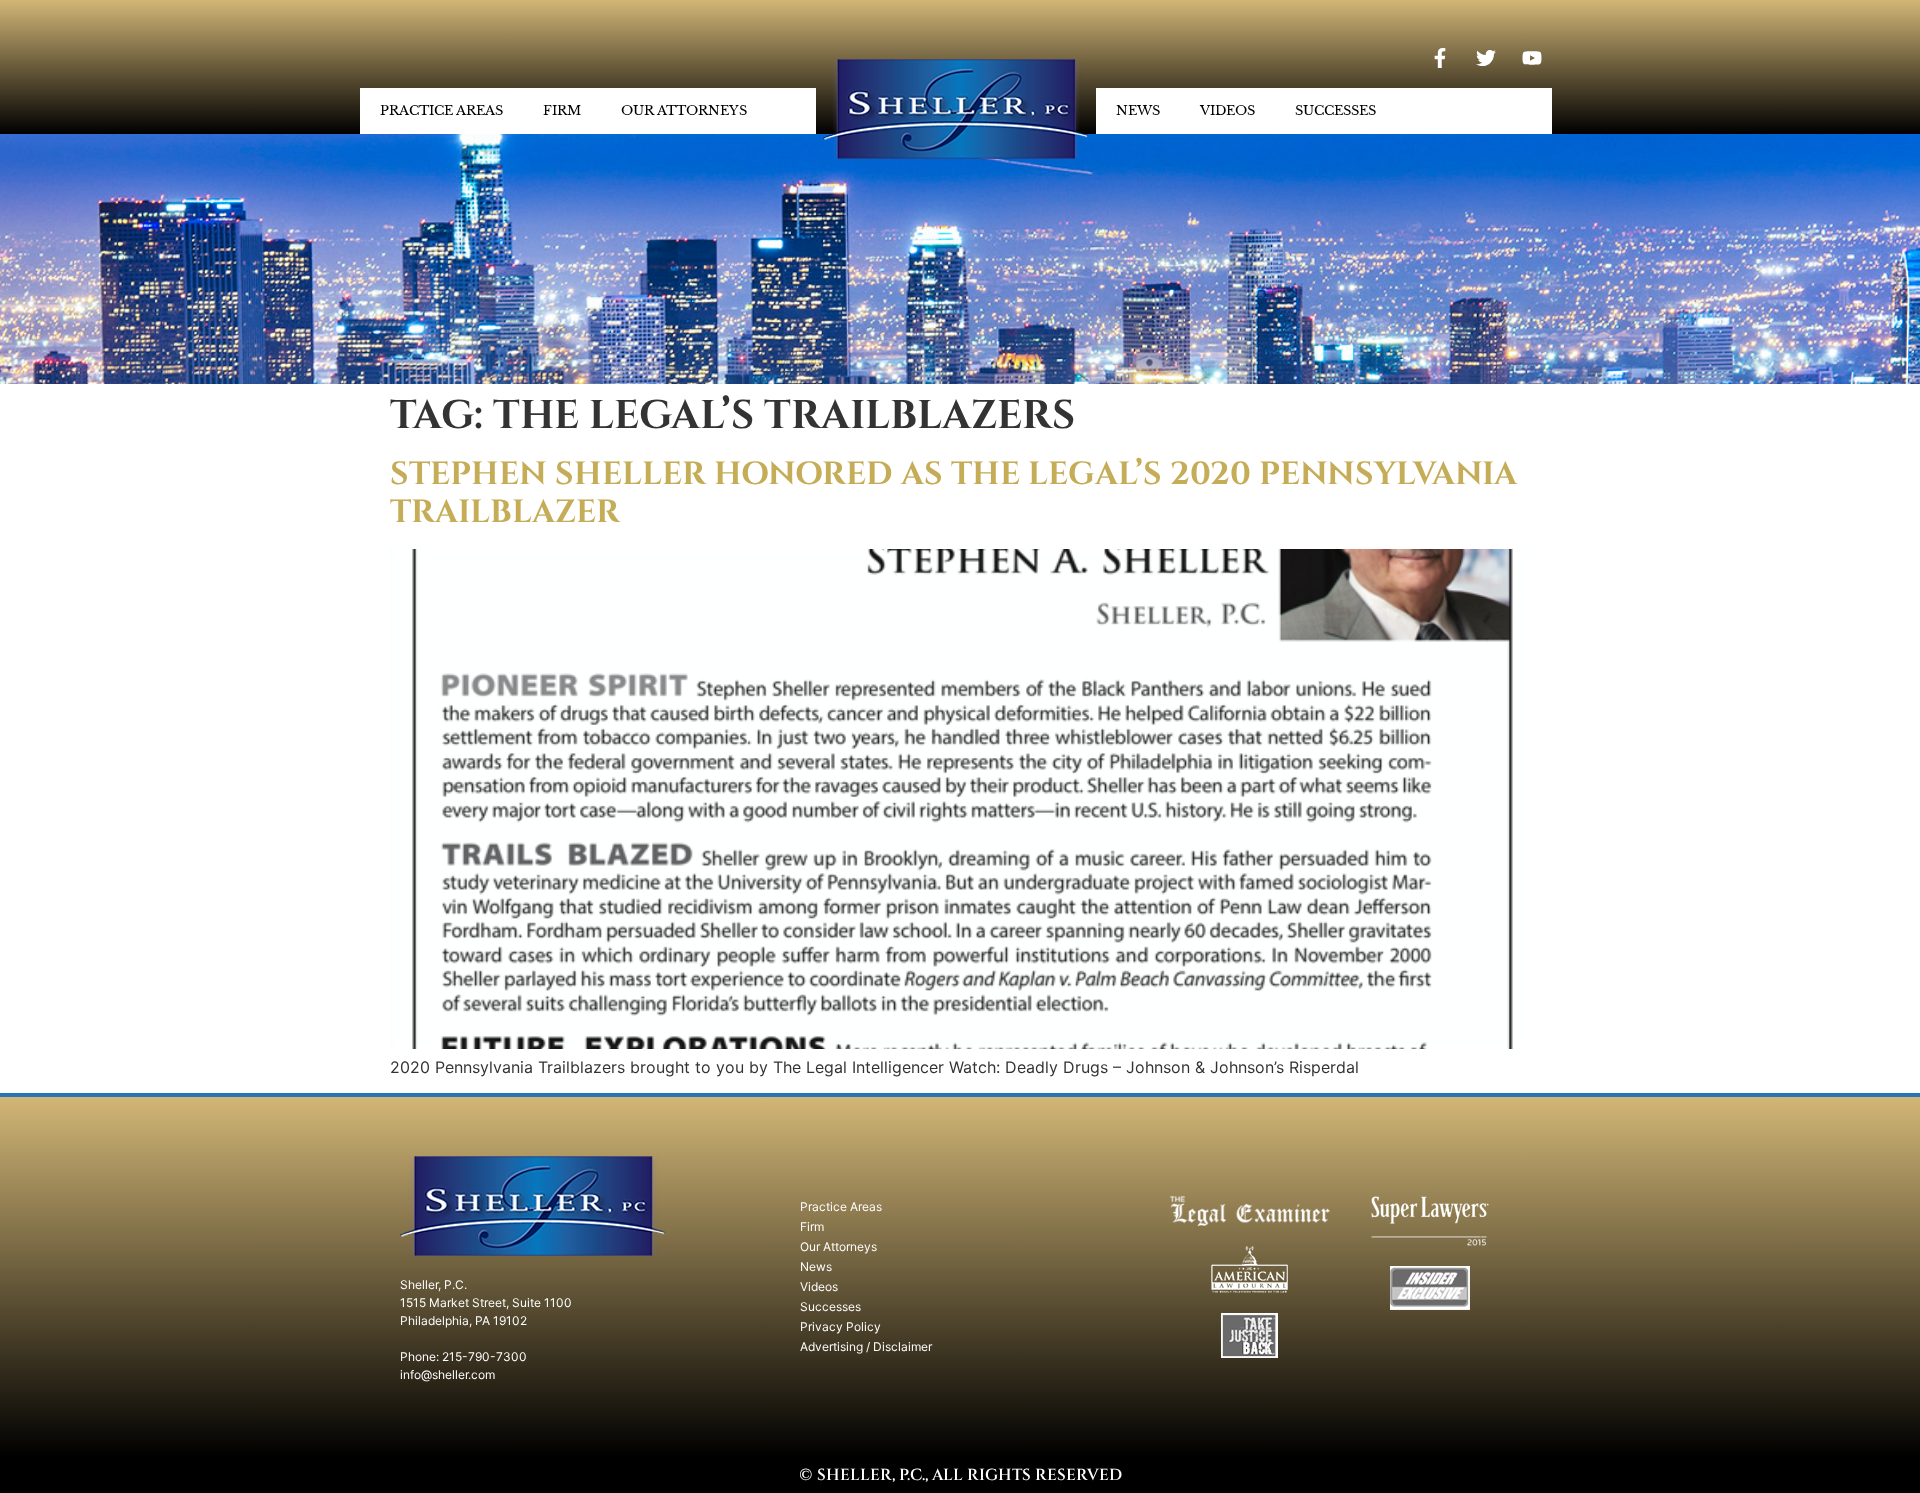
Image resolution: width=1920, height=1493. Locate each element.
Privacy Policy (840, 1326)
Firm (562, 110)
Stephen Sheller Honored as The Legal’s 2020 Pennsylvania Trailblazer (953, 493)
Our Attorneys (684, 110)
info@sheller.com (447, 1374)
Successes (1335, 110)
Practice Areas (441, 110)
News (1138, 110)
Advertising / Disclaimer (866, 1346)
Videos (1227, 110)
